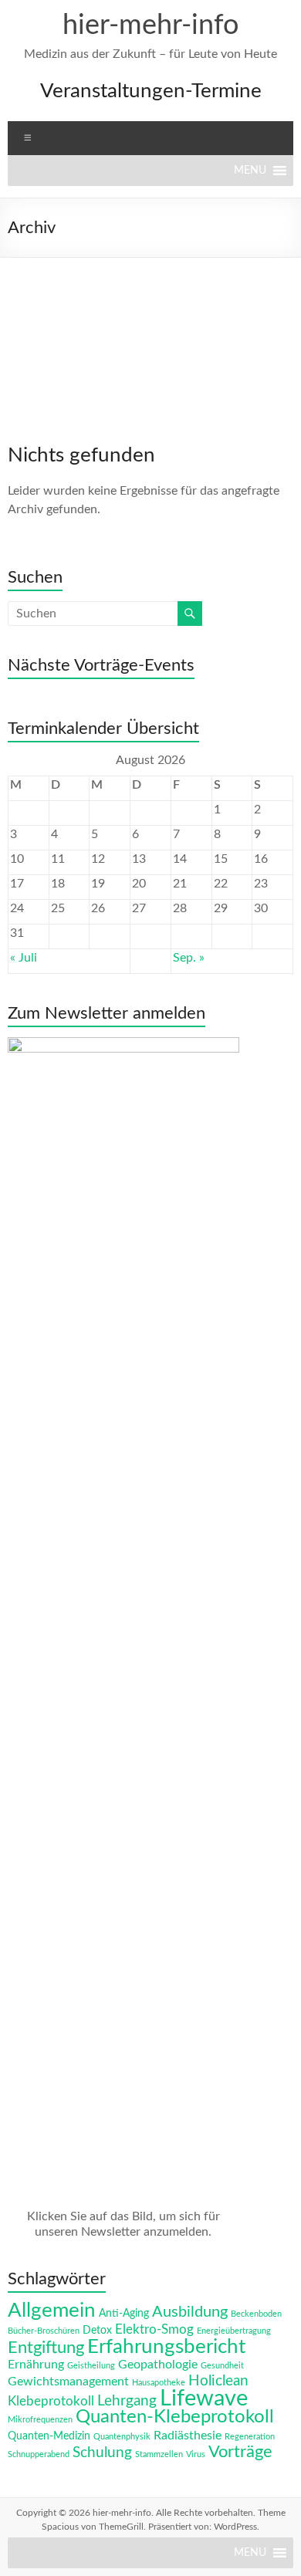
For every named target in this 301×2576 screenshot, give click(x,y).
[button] (250, 171)
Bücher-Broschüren (44, 2331)
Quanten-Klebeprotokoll (175, 2417)
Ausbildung (190, 2312)
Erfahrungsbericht (166, 2347)
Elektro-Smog (154, 2329)
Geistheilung (91, 2366)
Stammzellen (159, 2454)
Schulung (102, 2453)
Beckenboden (256, 2314)
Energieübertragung (234, 2331)
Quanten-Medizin (49, 2436)
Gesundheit (222, 2366)
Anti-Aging (124, 2314)
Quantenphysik (122, 2437)
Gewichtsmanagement (68, 2382)
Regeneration (250, 2437)
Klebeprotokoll (51, 2401)
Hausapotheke (159, 2383)
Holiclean (218, 2381)
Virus (196, 2454)
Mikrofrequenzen (40, 2420)
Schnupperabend (39, 2454)
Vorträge (240, 2452)
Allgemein (52, 2311)
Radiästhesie (188, 2436)
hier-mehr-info (150, 25)
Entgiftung (46, 2348)
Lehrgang (127, 2401)
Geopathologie (158, 2365)
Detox (97, 2331)
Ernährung (36, 2365)
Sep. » (189, 958)
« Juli (24, 958)
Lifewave (204, 2399)
